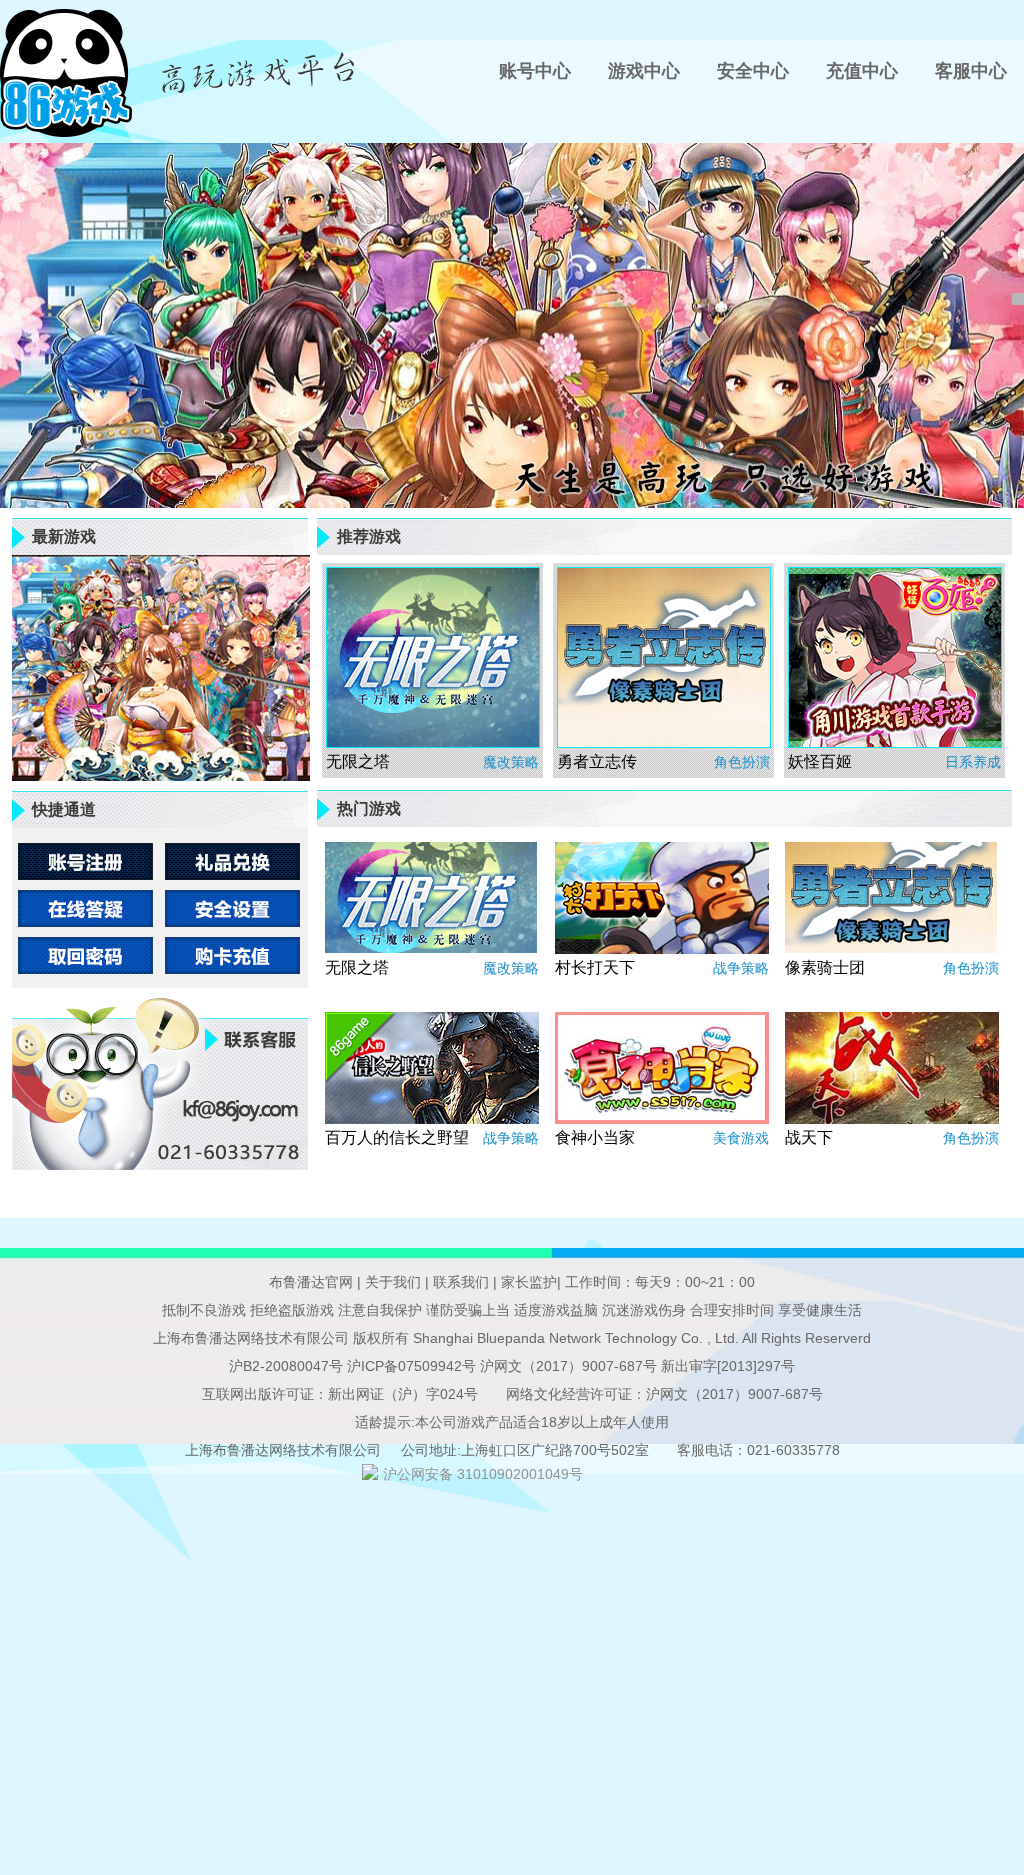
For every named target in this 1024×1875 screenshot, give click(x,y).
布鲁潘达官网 (313, 1282)
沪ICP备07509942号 (411, 1366)
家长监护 (527, 1282)
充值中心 (862, 71)
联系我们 (459, 1282)
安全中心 (753, 71)
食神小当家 (595, 1137)
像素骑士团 (825, 967)
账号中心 (535, 71)
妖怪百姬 (820, 761)
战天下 (809, 1137)
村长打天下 (595, 967)
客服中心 (971, 71)
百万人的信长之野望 (397, 1137)
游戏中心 (644, 71)
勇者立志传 (597, 761)
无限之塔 (358, 761)
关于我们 (391, 1282)
